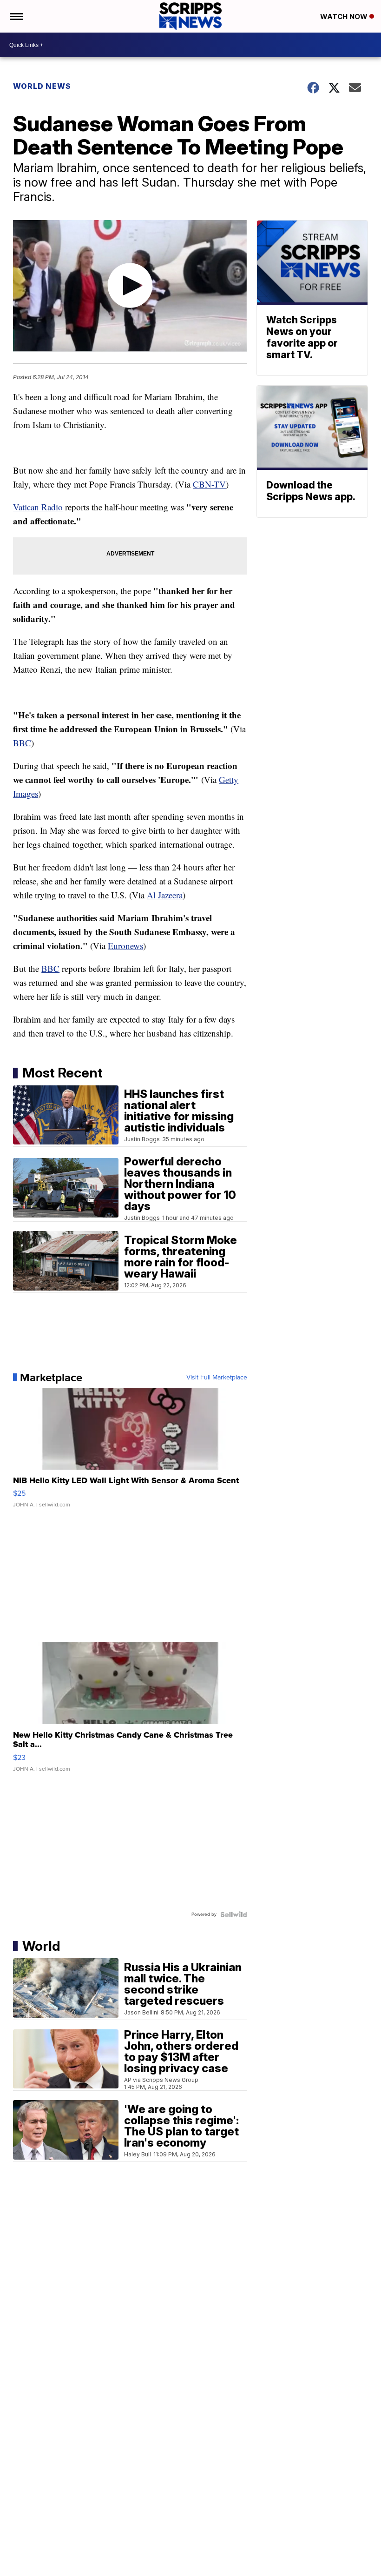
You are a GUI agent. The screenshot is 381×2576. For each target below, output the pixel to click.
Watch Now (345, 17)
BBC (22, 743)
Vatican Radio (38, 507)
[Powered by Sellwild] (234, 1914)
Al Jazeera (165, 895)
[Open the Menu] (16, 16)
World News (42, 86)
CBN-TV (209, 484)
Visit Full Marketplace (217, 1378)
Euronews (125, 946)
